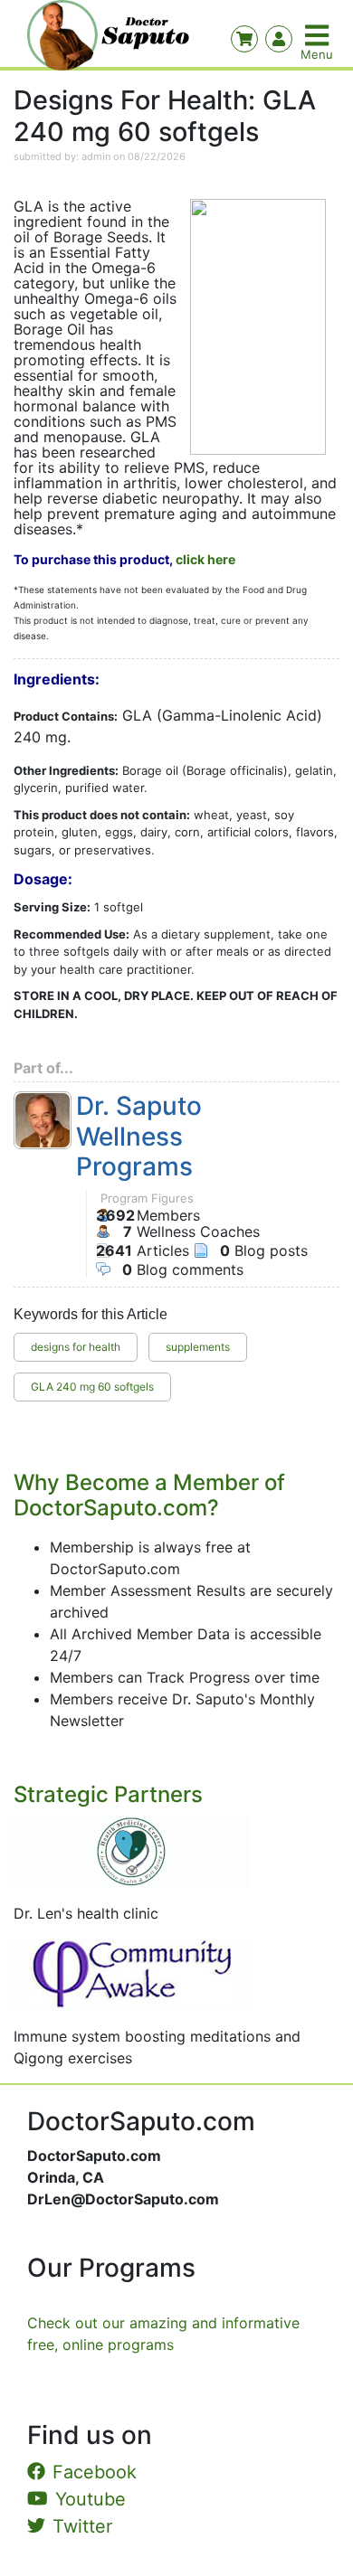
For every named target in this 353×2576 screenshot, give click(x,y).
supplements (198, 1347)
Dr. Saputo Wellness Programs (139, 1137)
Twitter (82, 2526)
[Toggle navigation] (319, 35)
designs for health (76, 1347)
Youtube (91, 2499)
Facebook (95, 2472)
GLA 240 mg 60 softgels (92, 1387)
